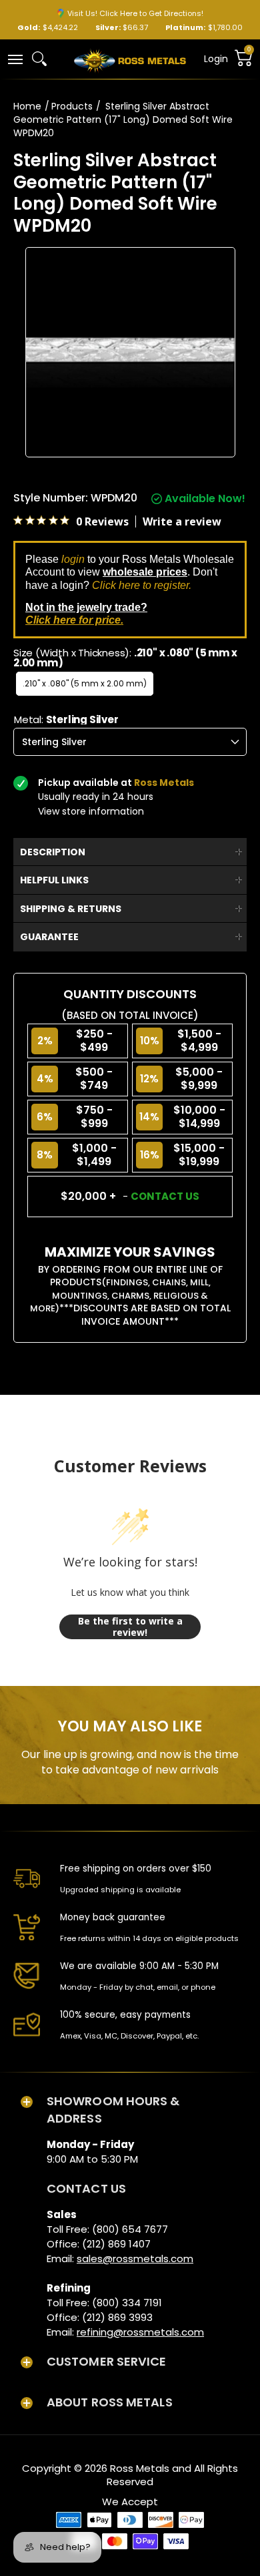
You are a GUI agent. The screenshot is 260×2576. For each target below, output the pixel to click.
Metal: (66, 719)
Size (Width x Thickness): (125, 658)
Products (72, 106)
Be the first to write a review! (130, 1627)
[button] (15, 58)
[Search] (39, 59)
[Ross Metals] (130, 59)
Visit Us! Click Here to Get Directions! (135, 13)
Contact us (165, 1196)
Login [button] (216, 59)
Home (27, 106)
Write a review (182, 521)
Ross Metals (140, 2468)
